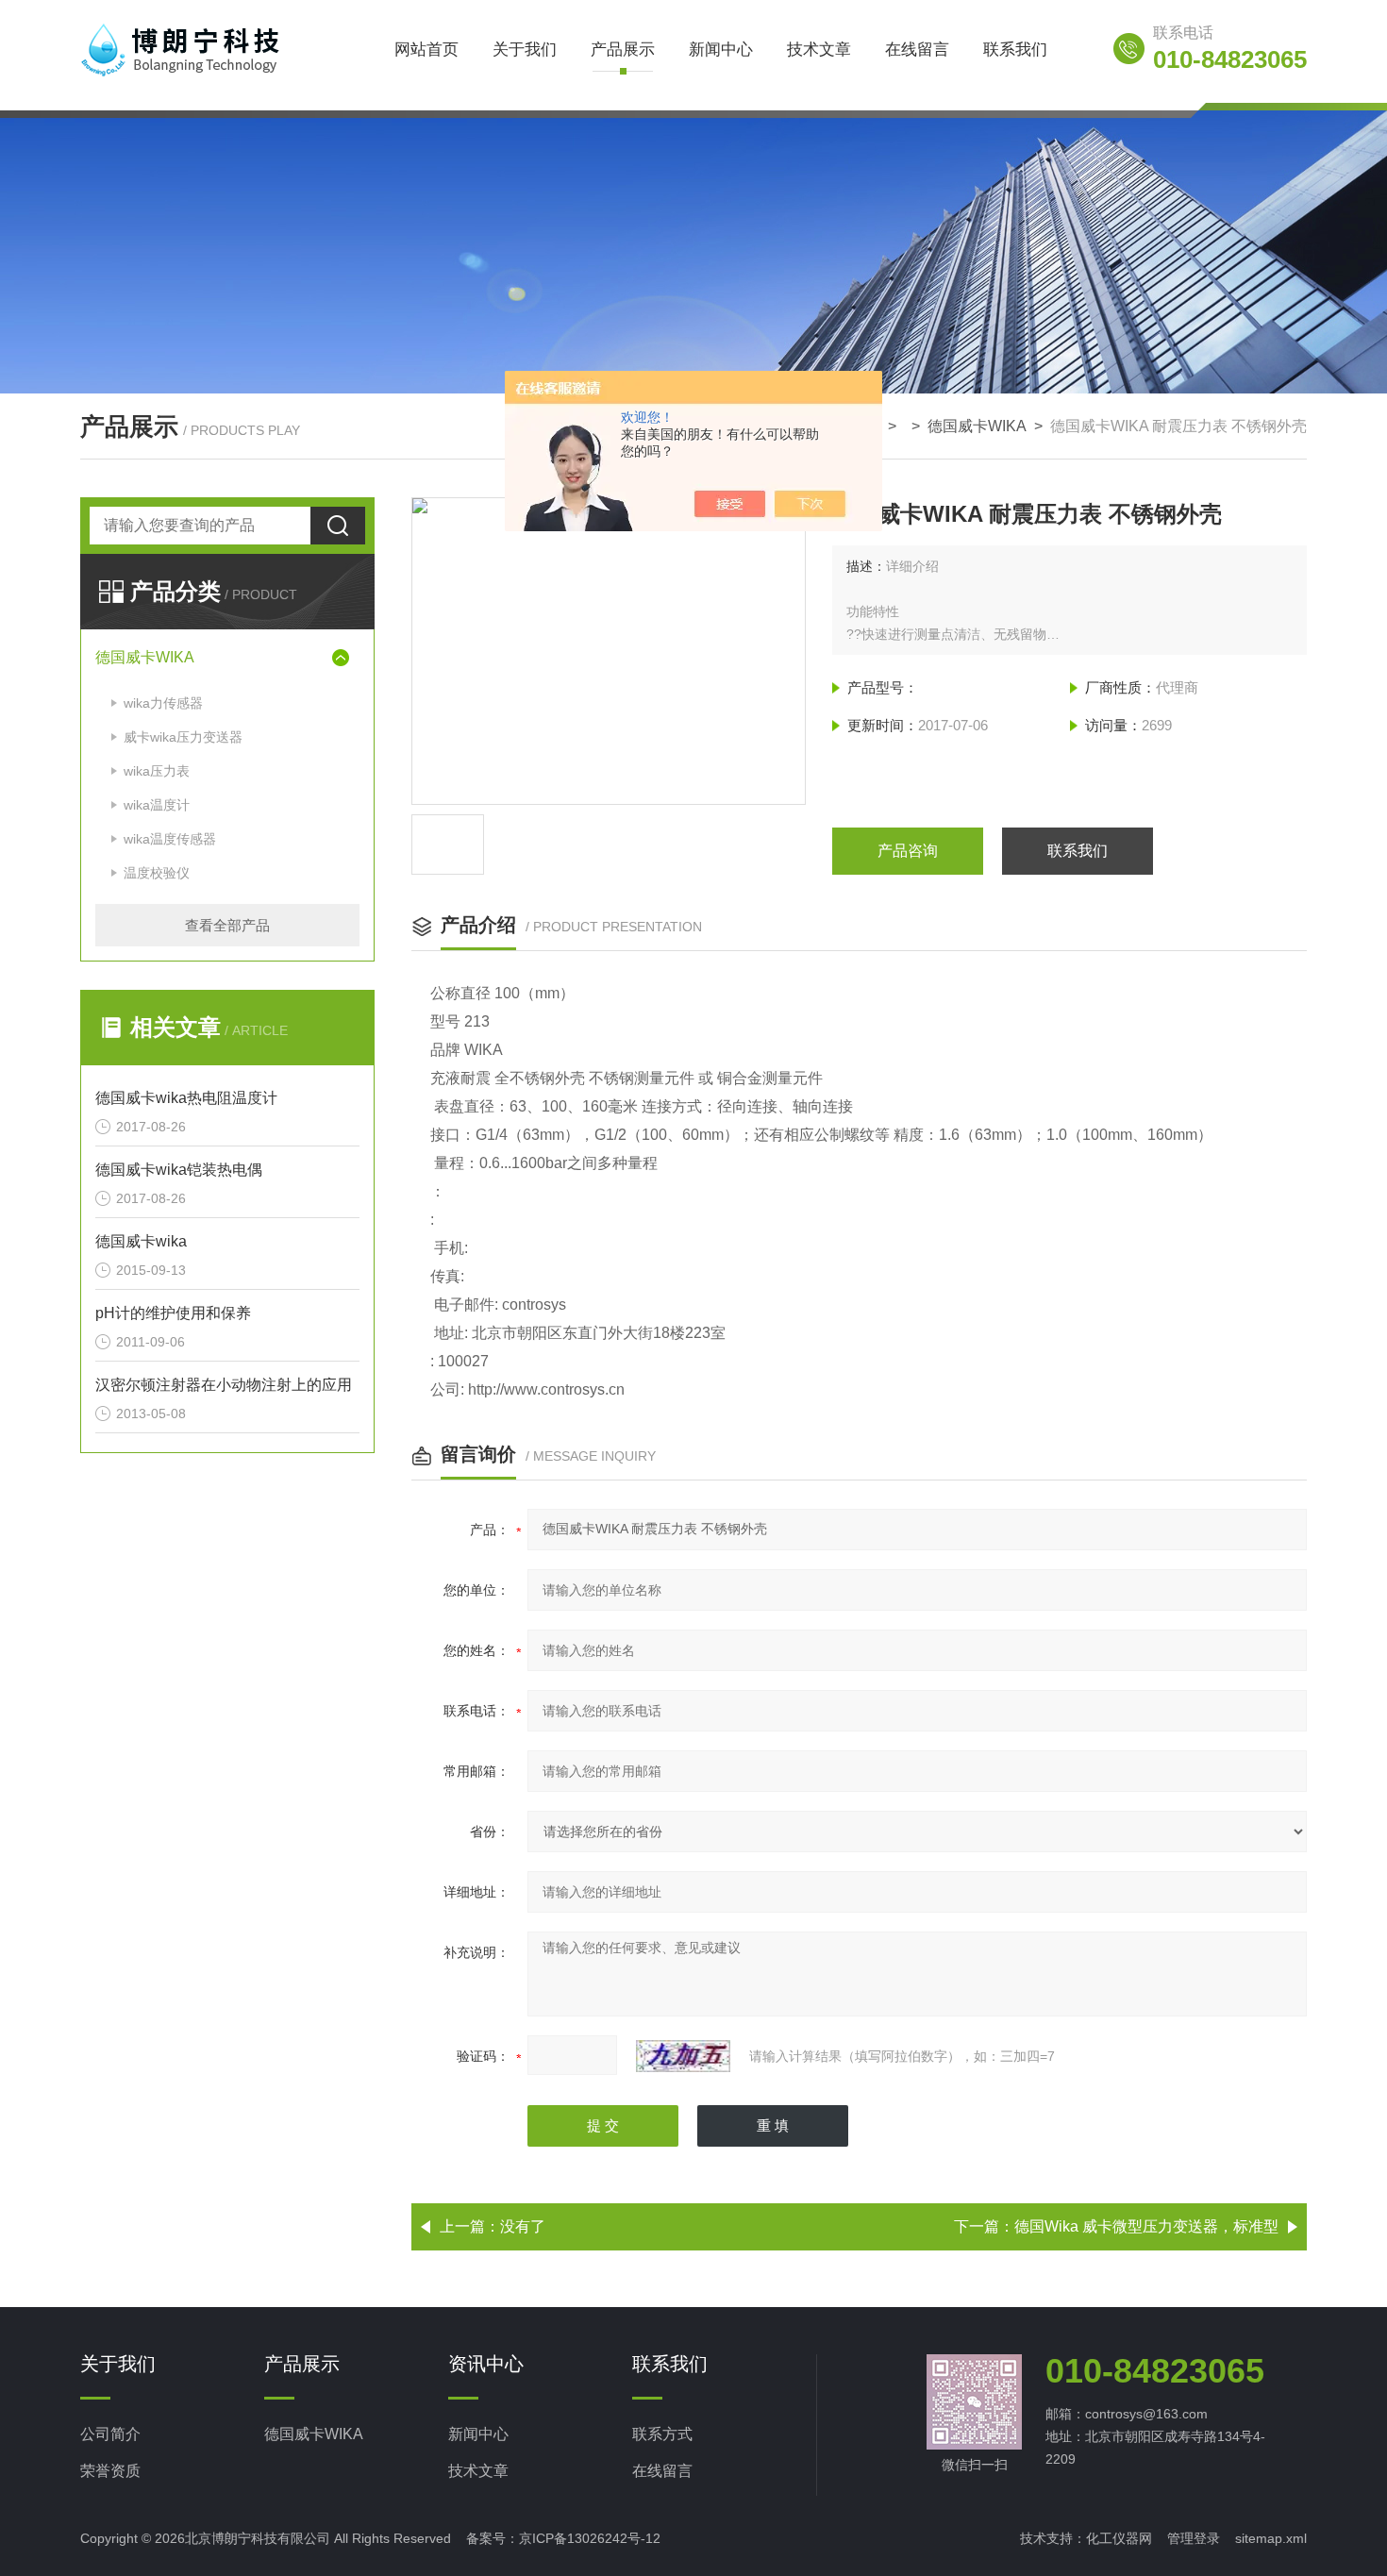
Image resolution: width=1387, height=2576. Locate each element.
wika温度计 (157, 805)
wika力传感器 (163, 703)
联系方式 (662, 2434)
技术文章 (819, 50)
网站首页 (426, 50)
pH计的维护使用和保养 (173, 1313)
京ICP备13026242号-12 (590, 2538)
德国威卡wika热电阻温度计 (186, 1098)
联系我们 (1015, 50)
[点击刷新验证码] (683, 2056)
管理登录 (1194, 2538)
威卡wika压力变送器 (183, 737)
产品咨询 (908, 851)
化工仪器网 (1119, 2538)
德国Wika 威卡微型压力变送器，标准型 (1146, 2226)
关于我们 (525, 50)
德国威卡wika (141, 1241)
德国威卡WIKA (977, 426)
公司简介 (110, 2434)
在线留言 (917, 50)
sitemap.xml (1271, 2538)
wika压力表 (157, 771)
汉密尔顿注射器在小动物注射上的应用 (224, 1385)
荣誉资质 (110, 2471)
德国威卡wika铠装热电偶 (179, 1170)
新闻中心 (721, 50)
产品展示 (623, 50)
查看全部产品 (227, 925)
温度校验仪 (157, 873)
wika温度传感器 (170, 839)
